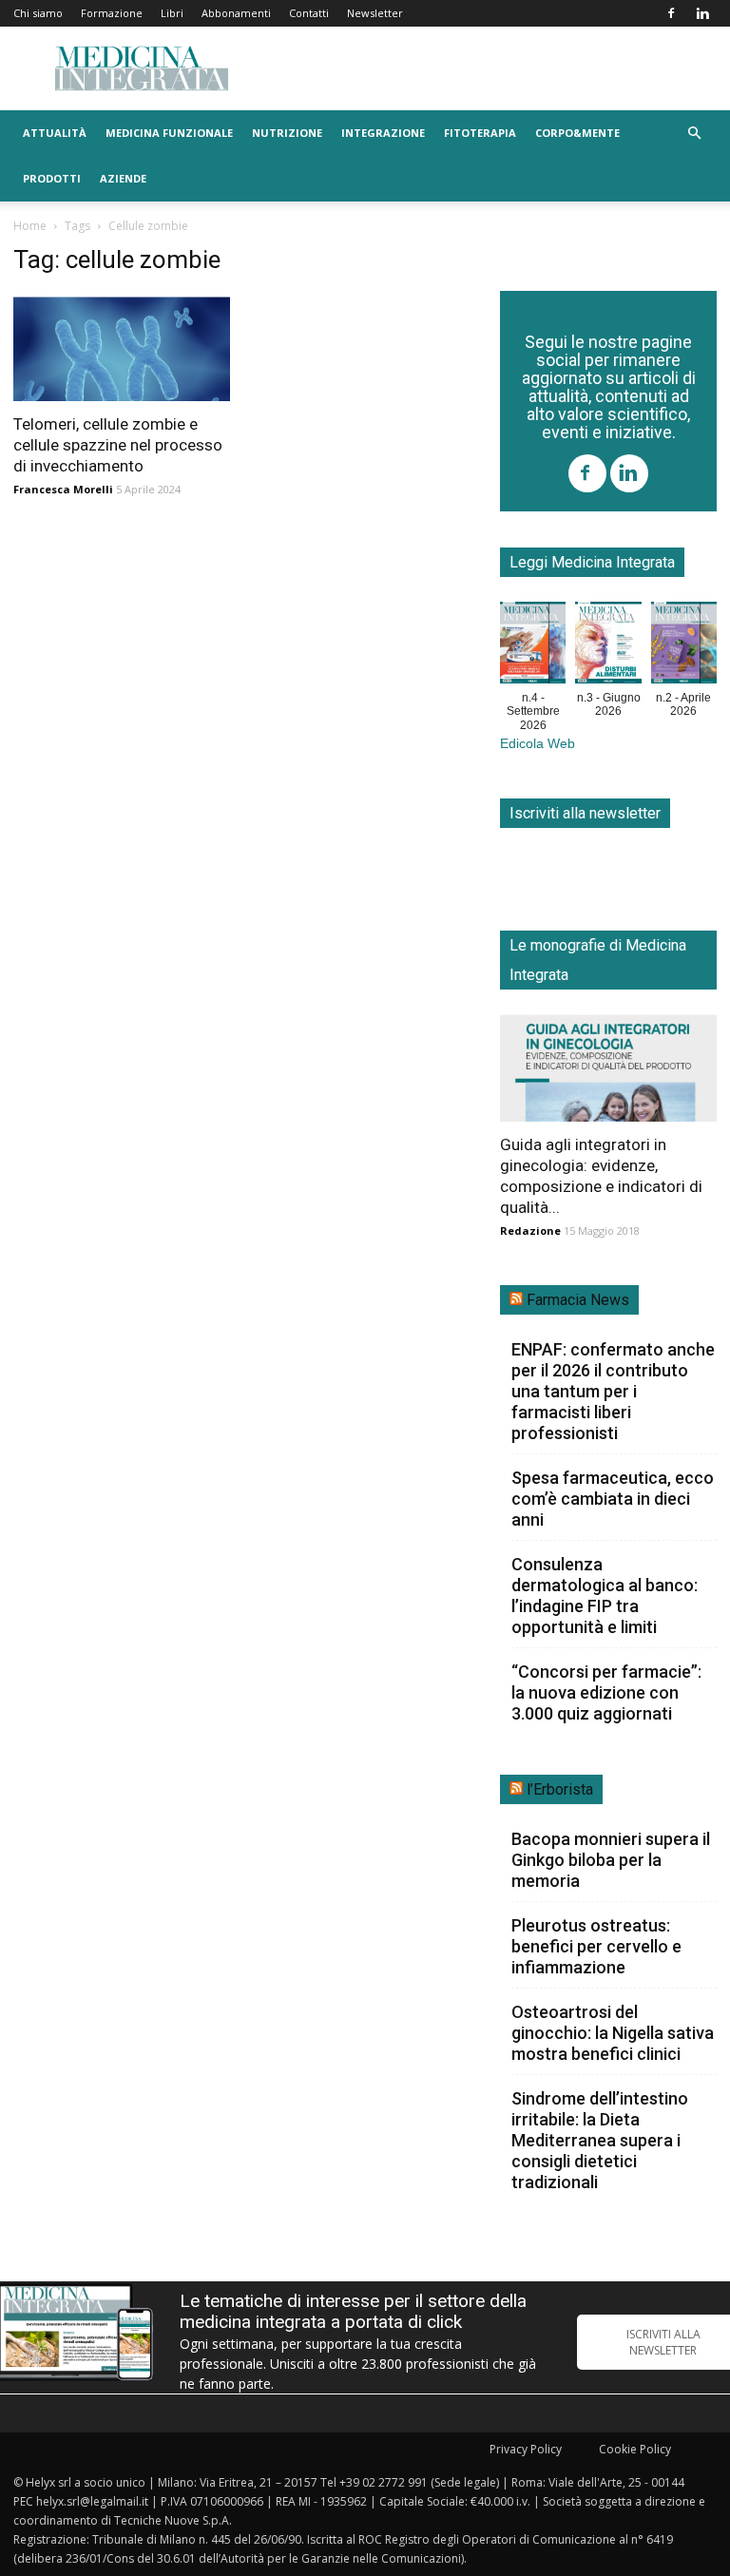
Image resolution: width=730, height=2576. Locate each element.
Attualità (55, 133)
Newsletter (375, 13)
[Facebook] (671, 13)
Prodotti (52, 178)
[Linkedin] (702, 13)
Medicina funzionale (169, 133)
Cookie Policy (635, 2449)
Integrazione (383, 133)
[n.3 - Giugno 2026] (608, 646)
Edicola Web (538, 744)
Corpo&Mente (577, 133)
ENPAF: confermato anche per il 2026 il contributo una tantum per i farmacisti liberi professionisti (613, 1391)
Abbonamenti (236, 13)
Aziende (123, 178)
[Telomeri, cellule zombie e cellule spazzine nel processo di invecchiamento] (122, 347)
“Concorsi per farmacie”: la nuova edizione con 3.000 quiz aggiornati (606, 1692)
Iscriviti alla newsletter (585, 813)
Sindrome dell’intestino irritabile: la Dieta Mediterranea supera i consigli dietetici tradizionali (600, 2140)
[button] (694, 134)
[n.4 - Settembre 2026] (533, 646)
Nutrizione (287, 133)
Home (30, 226)
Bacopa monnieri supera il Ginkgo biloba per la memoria (611, 1860)
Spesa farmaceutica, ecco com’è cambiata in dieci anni (613, 1499)
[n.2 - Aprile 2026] (684, 646)
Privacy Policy (526, 2449)
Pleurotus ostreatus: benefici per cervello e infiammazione (596, 1946)
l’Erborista (560, 1789)
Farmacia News (578, 1300)
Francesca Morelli (63, 489)
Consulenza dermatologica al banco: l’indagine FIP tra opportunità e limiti (605, 1596)
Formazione (112, 13)
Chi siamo (38, 13)
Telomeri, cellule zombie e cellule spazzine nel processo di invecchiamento (118, 445)
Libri (172, 13)
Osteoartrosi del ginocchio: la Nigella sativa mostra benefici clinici (613, 2033)
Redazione (530, 1230)
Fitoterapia (480, 133)
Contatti (309, 13)
